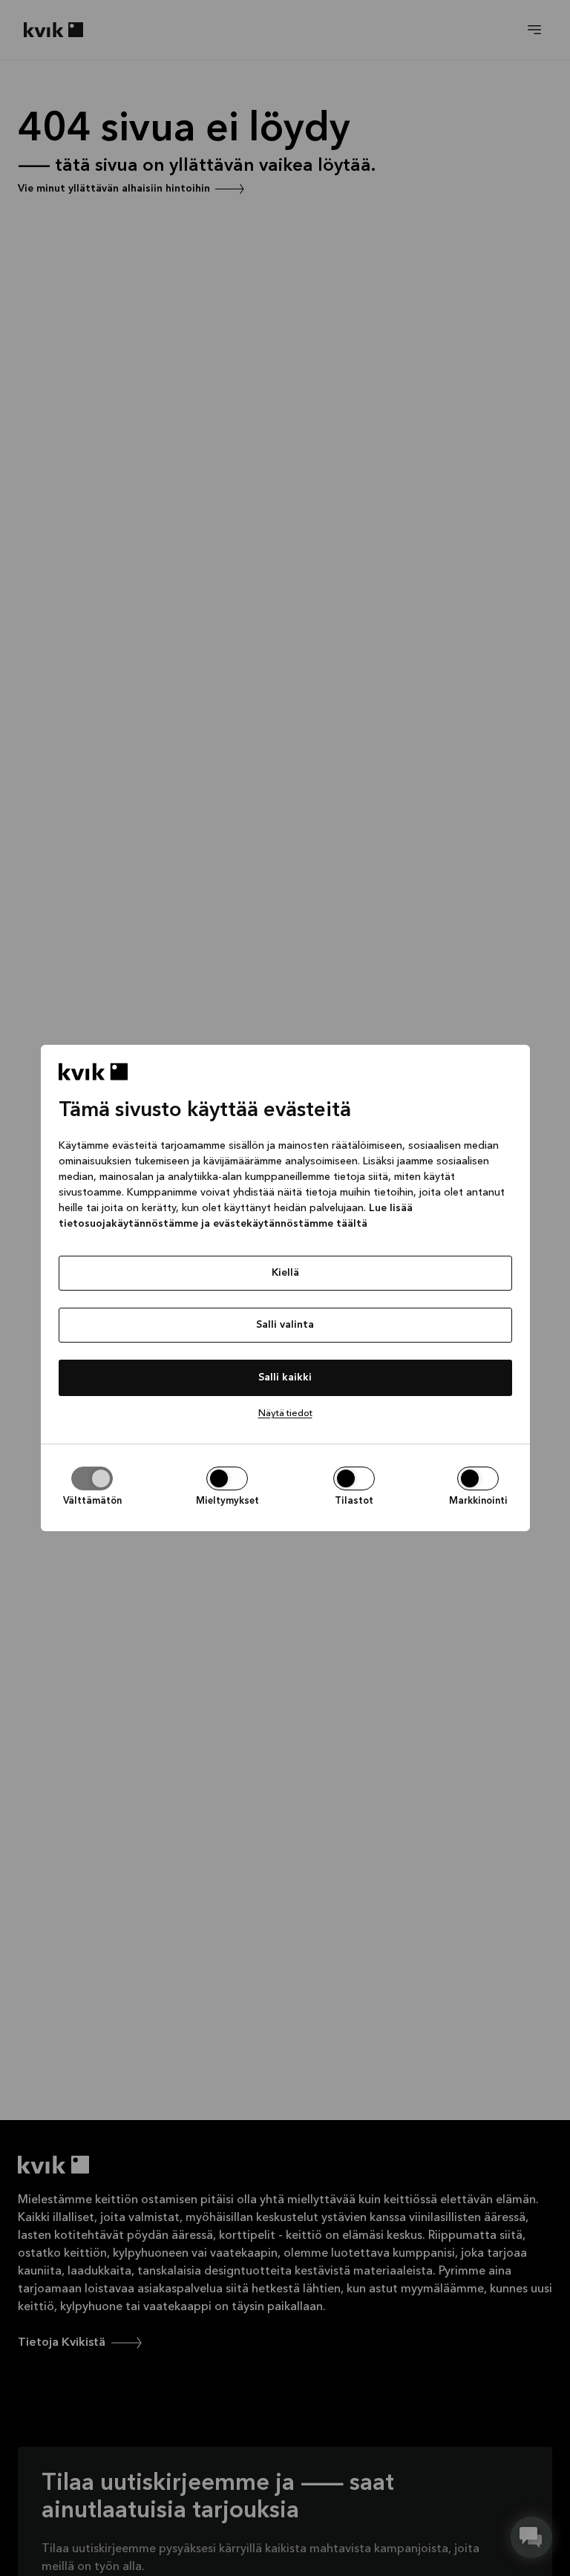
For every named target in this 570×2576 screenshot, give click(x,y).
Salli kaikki (285, 1377)
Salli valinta (285, 1325)
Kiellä (285, 1273)
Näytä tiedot (285, 1413)
